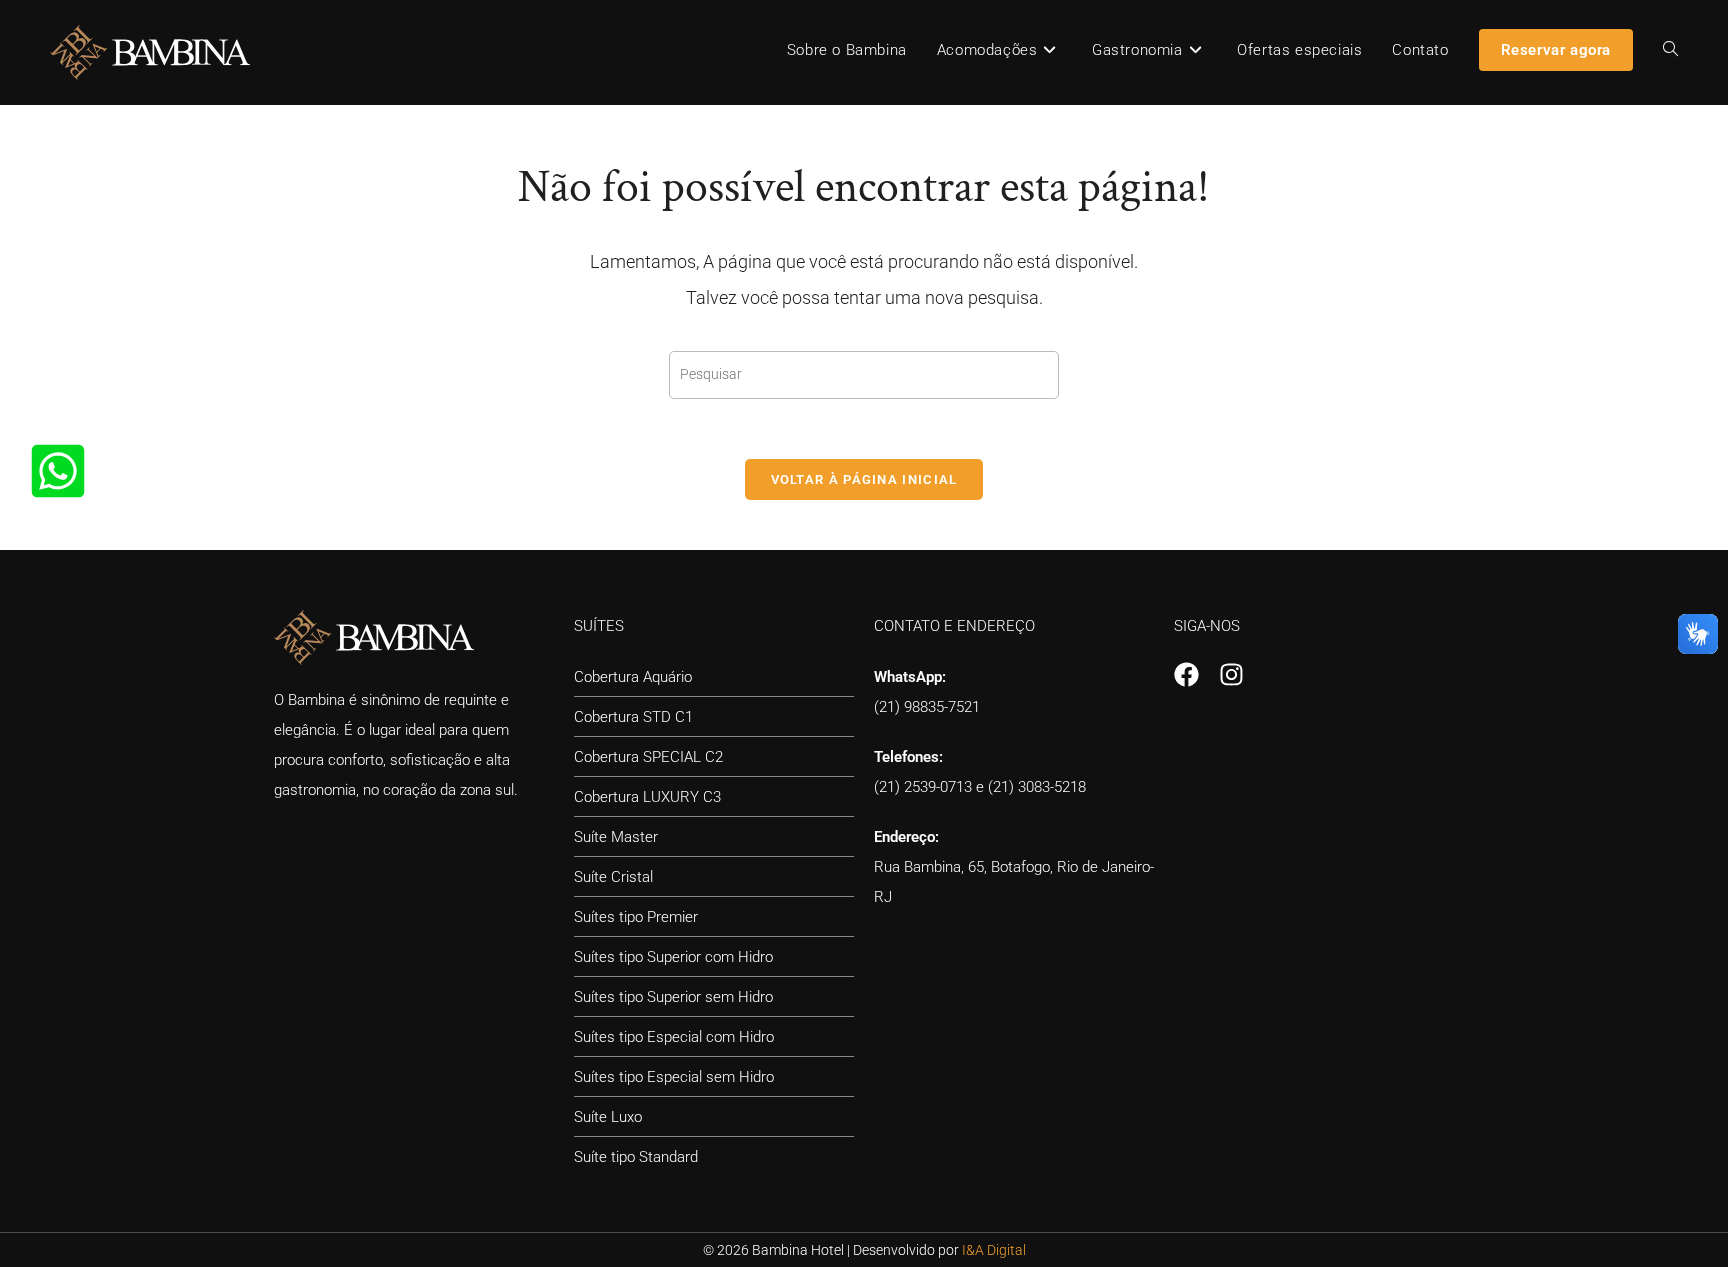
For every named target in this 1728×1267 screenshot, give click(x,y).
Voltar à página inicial (864, 479)
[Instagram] (1231, 674)
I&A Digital (994, 1250)
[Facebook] (1186, 674)
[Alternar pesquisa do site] (1670, 50)
